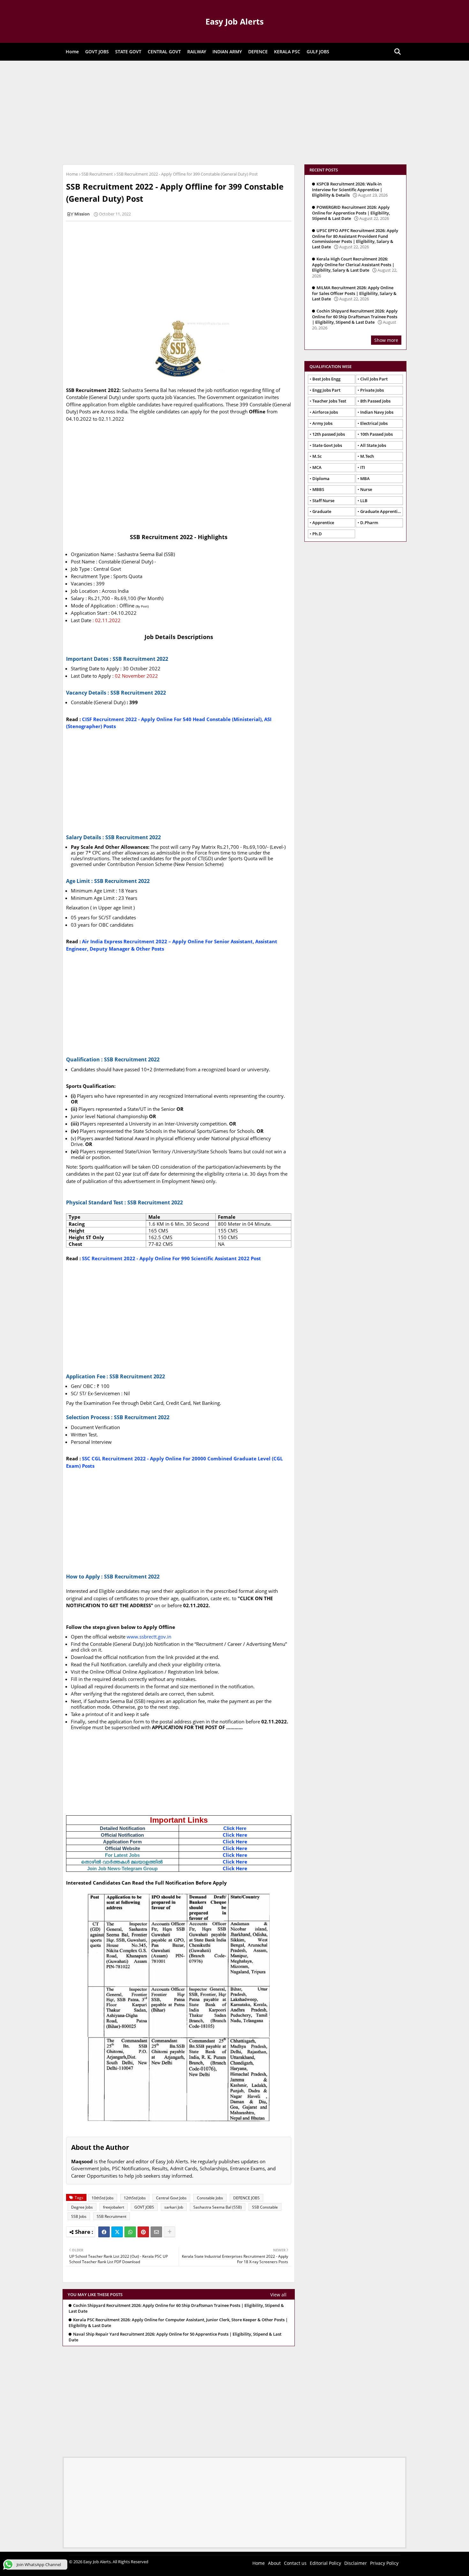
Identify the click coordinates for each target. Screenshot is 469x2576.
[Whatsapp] (130, 2232)
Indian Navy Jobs (377, 412)
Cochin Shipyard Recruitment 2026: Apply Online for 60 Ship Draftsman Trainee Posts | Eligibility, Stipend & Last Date (176, 2308)
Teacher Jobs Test (329, 401)
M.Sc (317, 456)
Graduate (322, 511)
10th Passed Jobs (376, 434)
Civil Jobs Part (374, 379)
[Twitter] (117, 2232)
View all (278, 2295)
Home (72, 52)
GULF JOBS (318, 52)
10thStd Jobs (103, 2198)
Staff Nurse (323, 501)
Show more (386, 340)
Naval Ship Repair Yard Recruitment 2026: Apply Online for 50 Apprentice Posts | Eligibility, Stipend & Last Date (175, 2337)
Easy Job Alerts (234, 21)
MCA (317, 467)
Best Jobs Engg (326, 379)
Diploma (321, 478)
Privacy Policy (384, 2563)
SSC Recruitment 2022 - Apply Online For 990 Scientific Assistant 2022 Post (171, 1258)
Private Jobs (372, 390)
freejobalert (114, 2207)
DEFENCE (258, 52)
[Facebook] (104, 2232)
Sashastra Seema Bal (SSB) (218, 2207)
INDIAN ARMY (227, 52)
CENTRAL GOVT (164, 52)
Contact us (295, 2563)
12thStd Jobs (135, 2198)
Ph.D (317, 534)
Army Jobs (322, 423)
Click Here (235, 1828)
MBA (365, 478)
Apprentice (323, 523)
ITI (363, 467)
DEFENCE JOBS (246, 2198)
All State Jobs (373, 445)
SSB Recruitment (97, 174)
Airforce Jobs (325, 412)
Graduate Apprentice (381, 511)
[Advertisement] (234, 112)
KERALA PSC (287, 52)
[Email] (156, 2232)
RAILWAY (197, 52)
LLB (364, 501)
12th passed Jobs (329, 434)
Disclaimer (356, 2563)
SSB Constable (265, 2207)
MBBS (318, 489)
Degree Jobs (82, 2207)
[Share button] (169, 2232)
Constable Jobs (210, 2198)
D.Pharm (369, 523)
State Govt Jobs (327, 445)
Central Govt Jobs (171, 2198)
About (274, 2563)
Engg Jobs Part (326, 390)
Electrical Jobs (374, 423)
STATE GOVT (128, 52)
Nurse (366, 489)
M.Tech (367, 456)
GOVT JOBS (97, 52)
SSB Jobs (79, 2216)
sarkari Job (174, 2207)
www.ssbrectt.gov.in (149, 1637)
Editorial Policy (325, 2563)
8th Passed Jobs (375, 401)
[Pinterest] (143, 2232)
